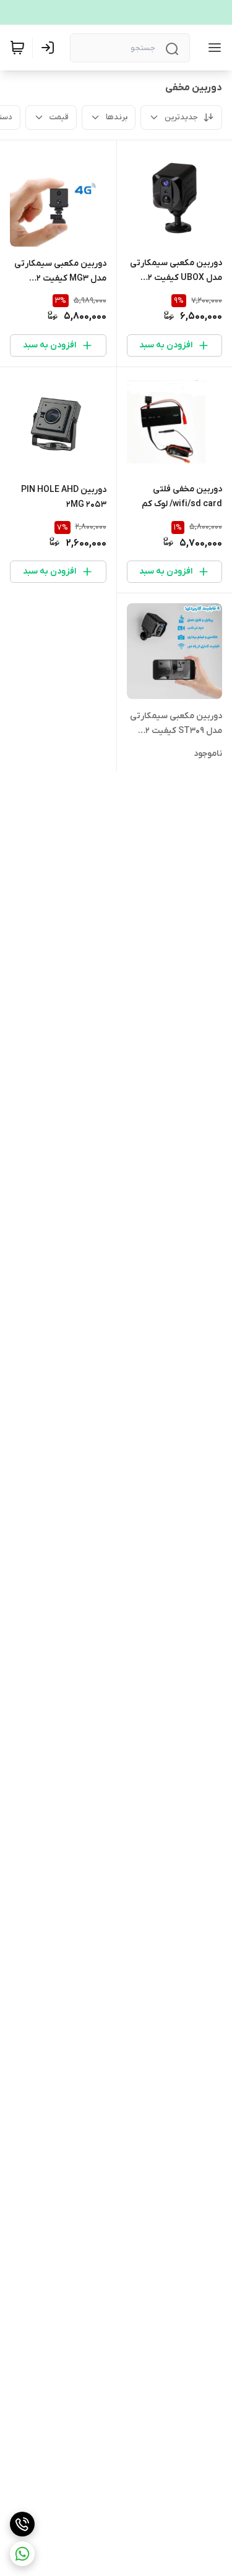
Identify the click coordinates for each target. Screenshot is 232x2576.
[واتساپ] (22, 2554)
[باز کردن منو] (212, 48)
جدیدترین (181, 117)
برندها (117, 117)
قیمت (59, 117)
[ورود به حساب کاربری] (50, 48)
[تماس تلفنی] (22, 2524)
